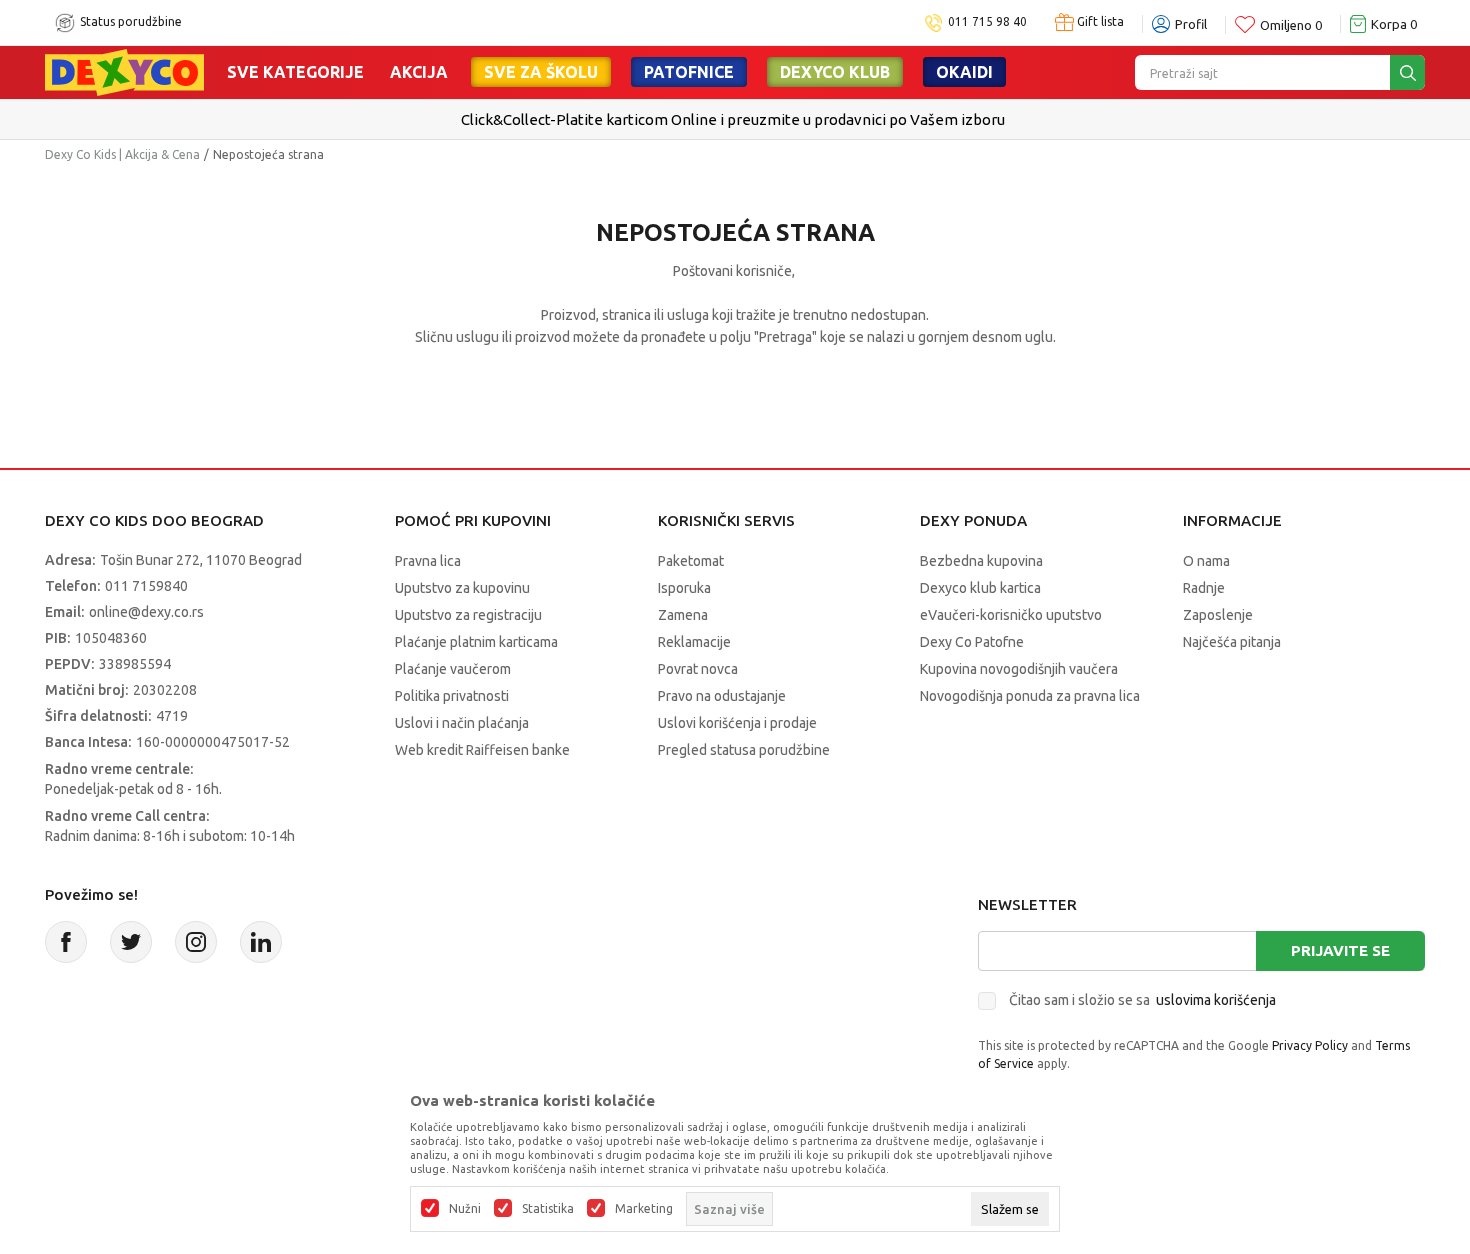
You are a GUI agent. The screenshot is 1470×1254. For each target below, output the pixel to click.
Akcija (419, 72)
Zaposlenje (1218, 615)
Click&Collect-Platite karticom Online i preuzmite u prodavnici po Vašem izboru (733, 119)
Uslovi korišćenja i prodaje (737, 723)
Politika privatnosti (452, 696)
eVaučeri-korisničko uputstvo (1011, 615)
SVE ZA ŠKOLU (541, 72)
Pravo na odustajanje (722, 696)
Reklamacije (694, 642)
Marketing (644, 1209)
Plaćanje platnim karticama (476, 642)
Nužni (465, 1209)
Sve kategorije (295, 72)
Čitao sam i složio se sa (1142, 1000)
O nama (1206, 561)
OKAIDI (964, 72)
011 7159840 (146, 586)
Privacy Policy (1310, 1045)
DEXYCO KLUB (835, 72)
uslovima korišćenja (1216, 1000)
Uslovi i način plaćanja (462, 723)
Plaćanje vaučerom (453, 669)
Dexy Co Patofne (972, 642)
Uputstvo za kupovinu (462, 588)
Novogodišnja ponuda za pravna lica (1030, 696)
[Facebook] (66, 942)
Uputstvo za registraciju (468, 615)
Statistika (548, 1209)
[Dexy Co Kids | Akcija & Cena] (124, 71)
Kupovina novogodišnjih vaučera (1019, 669)
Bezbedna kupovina (981, 561)
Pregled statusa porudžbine (744, 750)
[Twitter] (131, 942)
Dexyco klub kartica (980, 588)
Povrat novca (698, 669)
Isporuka (684, 588)
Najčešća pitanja (1232, 642)
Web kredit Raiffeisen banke (482, 750)
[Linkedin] (261, 942)
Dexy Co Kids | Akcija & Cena (122, 154)
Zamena (683, 615)
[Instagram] (196, 942)
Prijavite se (1340, 950)
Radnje (1204, 588)
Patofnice (689, 72)
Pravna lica (428, 561)
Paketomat (691, 561)
